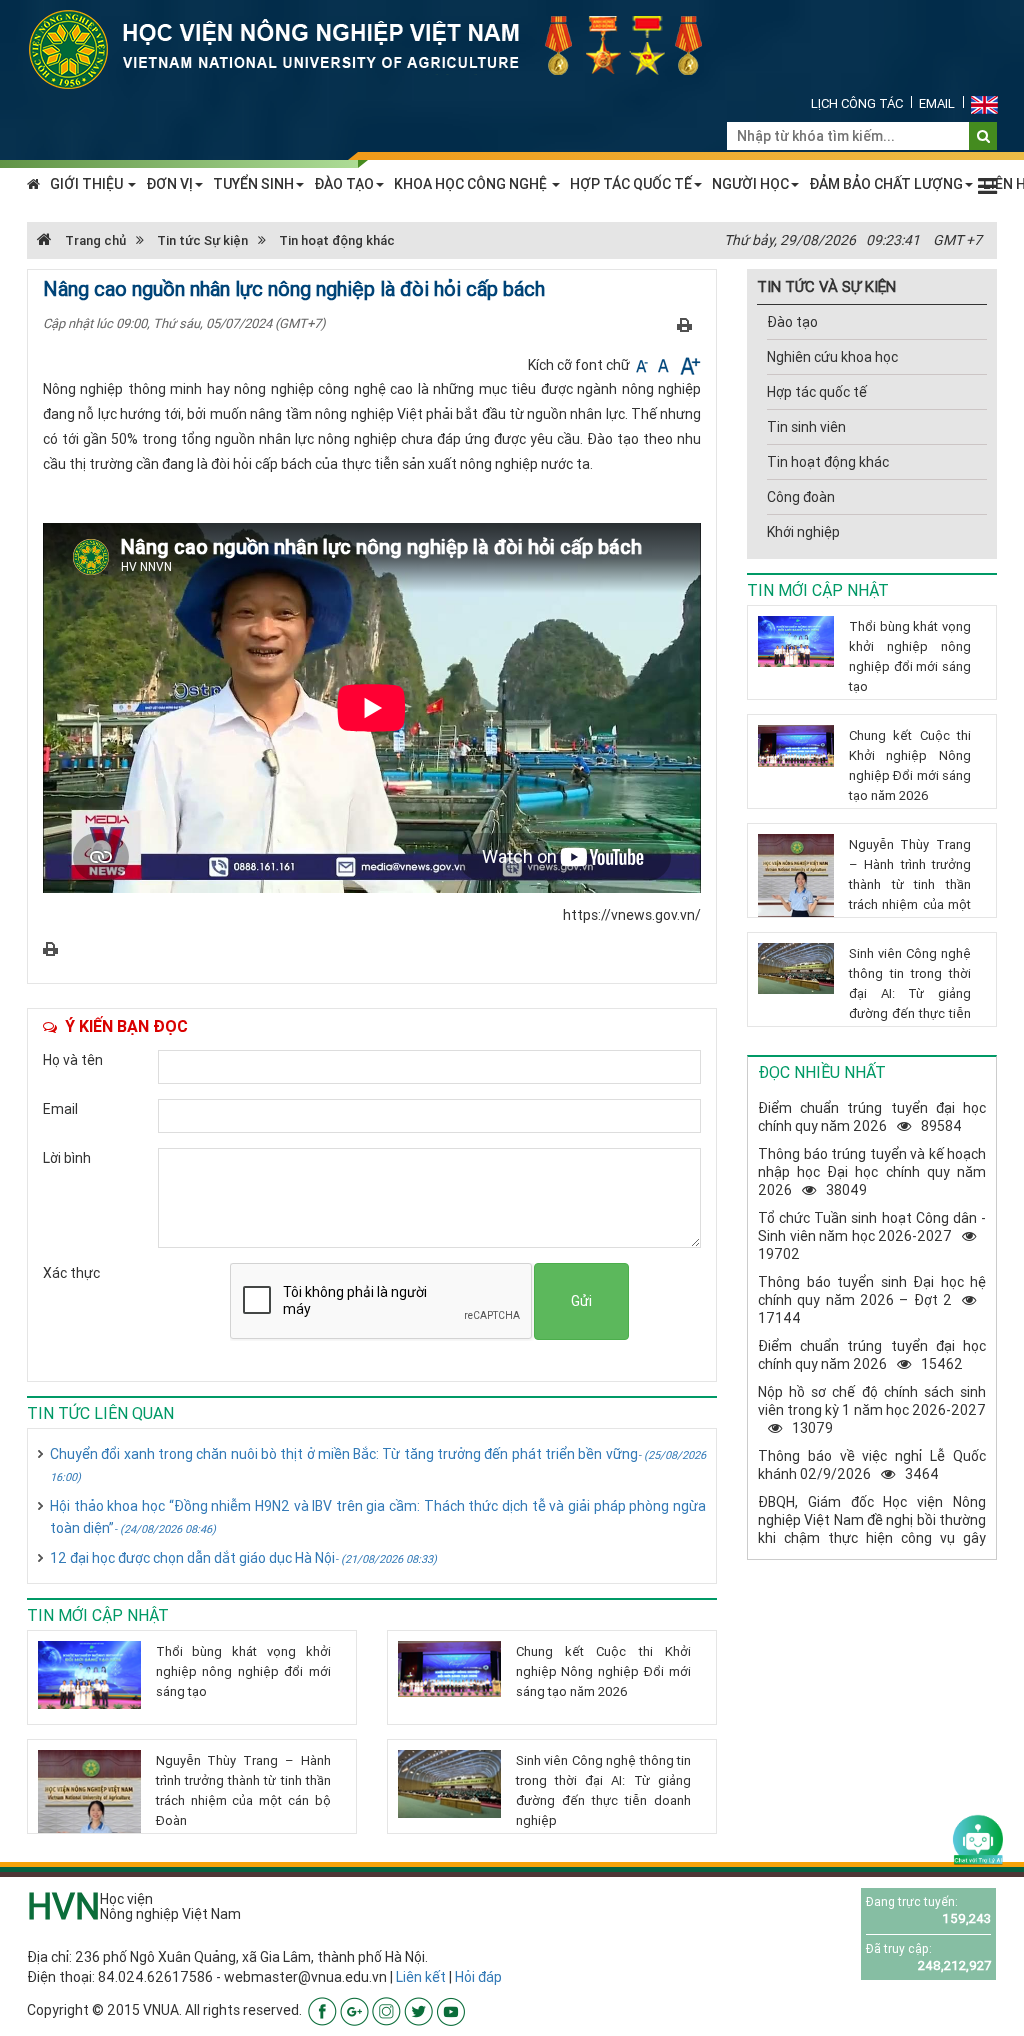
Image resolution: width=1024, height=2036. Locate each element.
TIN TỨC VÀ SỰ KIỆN (826, 286)
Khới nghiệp (803, 532)
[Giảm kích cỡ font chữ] (643, 365)
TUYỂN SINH (253, 184)
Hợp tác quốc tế (817, 392)
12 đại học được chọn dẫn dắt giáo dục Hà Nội (243, 1558)
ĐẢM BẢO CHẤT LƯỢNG (886, 184)
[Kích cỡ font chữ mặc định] (665, 365)
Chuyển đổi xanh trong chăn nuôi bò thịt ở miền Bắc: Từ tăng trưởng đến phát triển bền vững (378, 1464)
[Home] (377, 48)
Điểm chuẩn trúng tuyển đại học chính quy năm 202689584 (872, 1117)
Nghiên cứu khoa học (832, 357)
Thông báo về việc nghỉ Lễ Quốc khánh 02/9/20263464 (872, 1465)
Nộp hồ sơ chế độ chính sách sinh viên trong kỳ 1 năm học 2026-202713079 (872, 1410)
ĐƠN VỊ (169, 184)
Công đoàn (801, 497)
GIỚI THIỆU (88, 184)
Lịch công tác (857, 103)
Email (937, 103)
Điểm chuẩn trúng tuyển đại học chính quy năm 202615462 (872, 1355)
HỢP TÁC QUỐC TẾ (631, 184)
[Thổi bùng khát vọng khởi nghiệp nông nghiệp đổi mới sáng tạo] (89, 1675)
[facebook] (322, 2010)
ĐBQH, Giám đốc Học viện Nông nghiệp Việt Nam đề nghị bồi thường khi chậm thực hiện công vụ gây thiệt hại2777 (872, 1529)
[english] (984, 103)
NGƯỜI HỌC (750, 184)
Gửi (581, 1301)
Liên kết (421, 1977)
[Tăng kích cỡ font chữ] (688, 365)
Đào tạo (792, 322)
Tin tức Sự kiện (202, 240)
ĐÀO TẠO (344, 184)
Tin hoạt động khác (337, 240)
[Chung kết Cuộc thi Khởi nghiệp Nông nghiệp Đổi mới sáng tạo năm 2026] (449, 1669)
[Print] (684, 324)
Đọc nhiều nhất (822, 1072)
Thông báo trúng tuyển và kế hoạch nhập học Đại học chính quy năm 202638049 (872, 1172)
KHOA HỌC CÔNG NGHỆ (472, 184)
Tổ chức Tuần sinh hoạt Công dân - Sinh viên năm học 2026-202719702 (872, 1236)
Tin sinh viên (806, 427)
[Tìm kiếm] (983, 136)
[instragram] (386, 2010)
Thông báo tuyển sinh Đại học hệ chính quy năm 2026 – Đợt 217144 (872, 1300)
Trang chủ (94, 240)
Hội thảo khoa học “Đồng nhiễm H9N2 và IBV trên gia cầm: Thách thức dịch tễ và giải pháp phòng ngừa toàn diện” (378, 1517)
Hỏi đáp (478, 1977)
